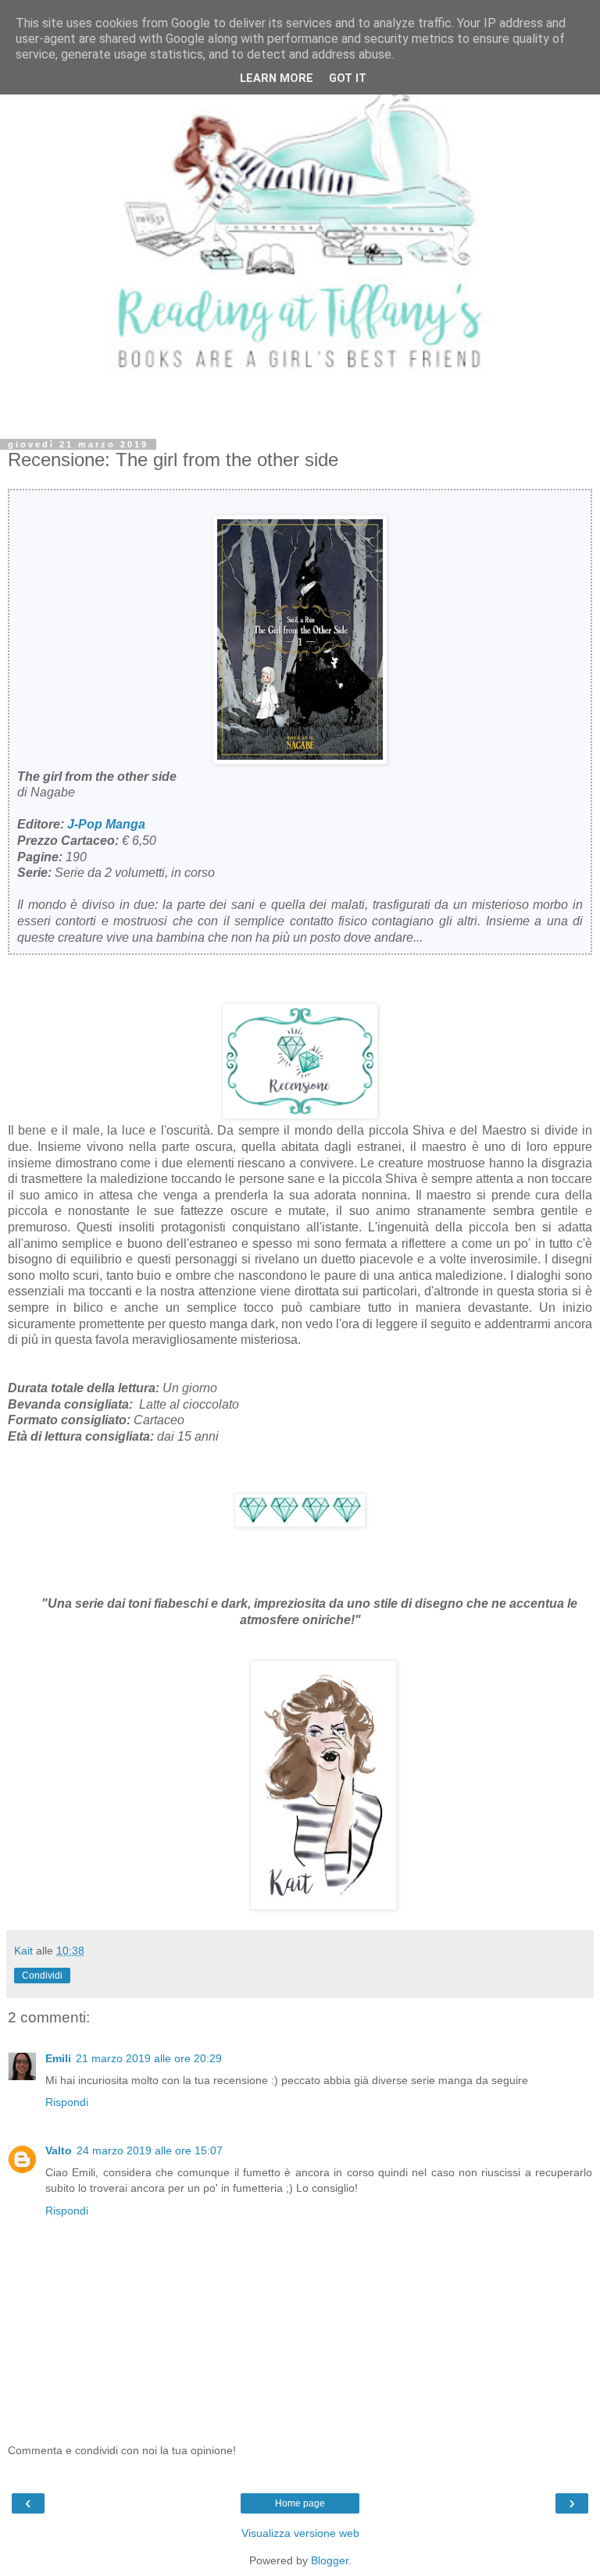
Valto (59, 2150)
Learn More (277, 78)
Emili (58, 2058)
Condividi (42, 1976)
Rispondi (67, 2102)
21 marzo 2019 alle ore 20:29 (149, 2058)
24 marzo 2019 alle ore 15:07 (150, 2150)
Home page (300, 2503)
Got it (348, 78)
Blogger (330, 2560)
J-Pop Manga (106, 824)
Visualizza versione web (300, 2533)
